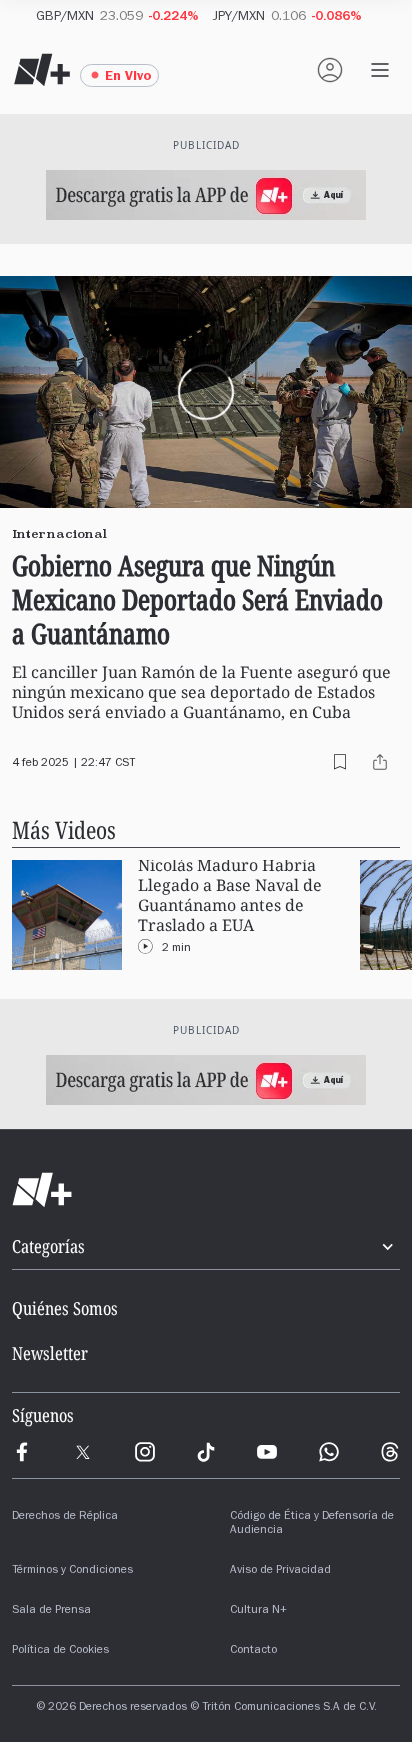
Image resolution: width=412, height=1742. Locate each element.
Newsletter (50, 1353)
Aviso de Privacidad (280, 1571)
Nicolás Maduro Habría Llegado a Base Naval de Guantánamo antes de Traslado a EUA (230, 895)
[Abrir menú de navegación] (380, 70)
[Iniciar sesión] (330, 70)
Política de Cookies (60, 1651)
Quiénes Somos (65, 1308)
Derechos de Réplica (65, 1517)
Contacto (253, 1651)
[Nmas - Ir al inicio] (42, 70)
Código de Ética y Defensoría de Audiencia (312, 1524)
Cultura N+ (258, 1611)
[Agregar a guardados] (340, 762)
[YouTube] (267, 1452)
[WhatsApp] (329, 1452)
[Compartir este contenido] (380, 762)
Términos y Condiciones (72, 1571)
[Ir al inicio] (206, 1190)
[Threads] (390, 1452)
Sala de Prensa (51, 1611)
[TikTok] (206, 1452)
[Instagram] (145, 1452)
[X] (83, 1452)
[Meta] (22, 1452)
